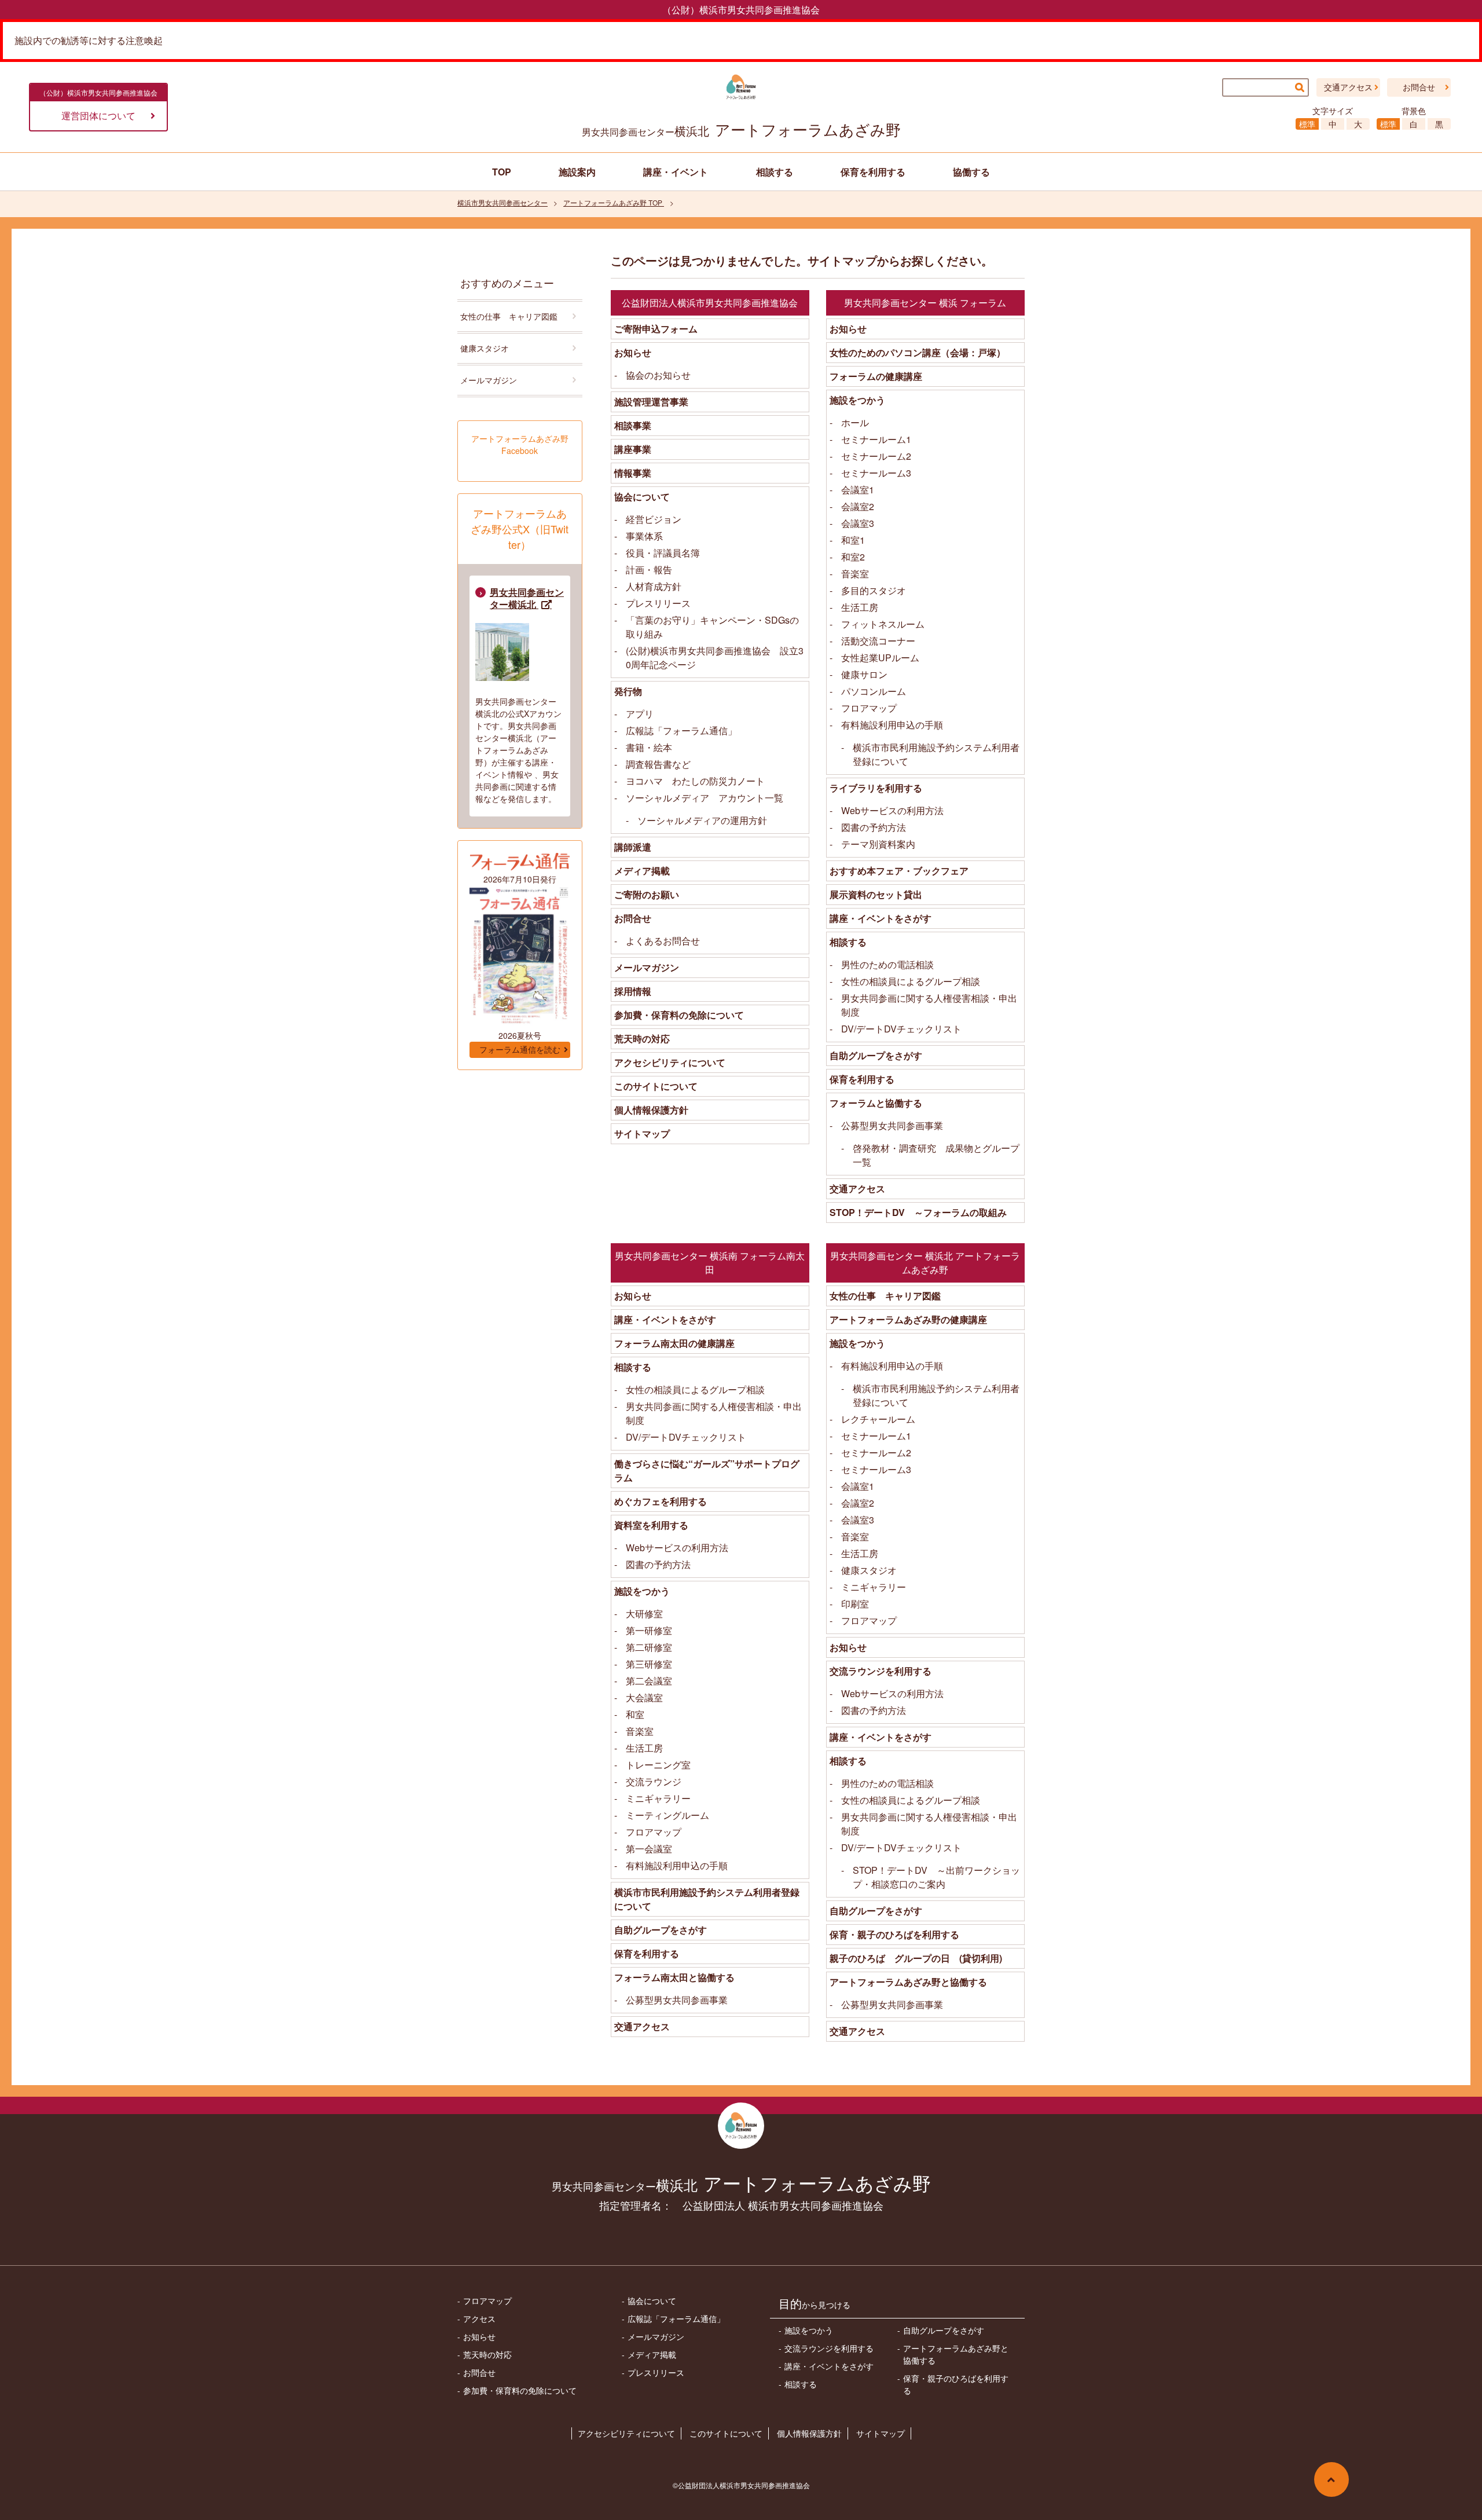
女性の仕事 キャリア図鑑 (885, 1296)
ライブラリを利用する (876, 788)
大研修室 (644, 1614)
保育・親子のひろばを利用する (894, 1934)
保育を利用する (862, 1079)
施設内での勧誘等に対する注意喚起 (89, 40)
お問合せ (1419, 87)
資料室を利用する (651, 1525)
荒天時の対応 (642, 1039)
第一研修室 (649, 1630)
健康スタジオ (869, 1570)
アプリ (640, 714)
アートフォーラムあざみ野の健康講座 (908, 1319)
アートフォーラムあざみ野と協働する (908, 1982)
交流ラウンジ (654, 1781)
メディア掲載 (642, 871)
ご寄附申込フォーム (656, 329)
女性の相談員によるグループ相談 (911, 981)
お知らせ (633, 352)
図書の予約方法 (874, 827)
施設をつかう (857, 400)
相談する (848, 942)
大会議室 (644, 1697)
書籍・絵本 (649, 747)
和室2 (853, 557)
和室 (635, 1714)
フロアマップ (869, 708)
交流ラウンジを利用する (881, 1671)
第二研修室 (649, 1647)
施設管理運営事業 (651, 402)
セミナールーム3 (876, 473)
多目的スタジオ (874, 590)
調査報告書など (658, 764)
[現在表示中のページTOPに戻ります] (1331, 2479)
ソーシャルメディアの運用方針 (702, 820)
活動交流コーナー (878, 641)
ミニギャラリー (658, 1798)
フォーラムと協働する (876, 1103)
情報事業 (633, 473)
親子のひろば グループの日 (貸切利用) (916, 1958)
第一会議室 (649, 1849)
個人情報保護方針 (651, 1110)
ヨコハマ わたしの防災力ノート (695, 781)
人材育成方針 (654, 586)
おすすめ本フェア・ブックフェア (899, 871)
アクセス (479, 2318)
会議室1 (858, 490)
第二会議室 (649, 1681)
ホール (855, 422)
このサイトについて (656, 1086)
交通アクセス (1348, 87)
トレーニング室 (658, 1765)
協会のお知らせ (658, 375)
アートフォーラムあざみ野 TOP (614, 202)
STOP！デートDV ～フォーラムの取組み (918, 1212)
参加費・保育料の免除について (679, 1015)
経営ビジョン (654, 519)
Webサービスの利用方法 (892, 810)
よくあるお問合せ (663, 941)
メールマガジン (647, 967)
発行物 (628, 691)
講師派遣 (633, 847)
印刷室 (855, 1604)
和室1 (853, 540)
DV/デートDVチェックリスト (901, 1029)
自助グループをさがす (876, 1055)
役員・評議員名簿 (663, 553)
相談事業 (633, 425)
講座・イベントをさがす (881, 918)
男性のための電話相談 (887, 964)
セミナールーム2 (876, 456)
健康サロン (864, 674)
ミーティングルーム (667, 1815)
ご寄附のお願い (647, 894)
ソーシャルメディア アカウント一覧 (705, 798)
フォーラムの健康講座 (876, 376)
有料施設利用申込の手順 (892, 725)
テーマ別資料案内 (878, 844)
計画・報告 (649, 569)
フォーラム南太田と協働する (674, 1977)
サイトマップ (642, 1133)
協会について (642, 497)
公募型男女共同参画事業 (892, 1125)
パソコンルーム (874, 691)
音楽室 (855, 574)
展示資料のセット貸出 (876, 894)
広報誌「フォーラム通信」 (681, 730)
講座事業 (633, 449)
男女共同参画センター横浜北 (527, 598)
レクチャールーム (878, 1419)
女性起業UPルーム (880, 658)
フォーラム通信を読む (520, 1050)
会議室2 (858, 506)
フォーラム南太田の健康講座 (674, 1343)
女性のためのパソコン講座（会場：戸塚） (918, 352)
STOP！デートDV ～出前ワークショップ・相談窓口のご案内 (936, 1877)
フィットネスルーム (883, 624)
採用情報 (633, 991)
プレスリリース (658, 603)
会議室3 (858, 523)
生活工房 (860, 607)
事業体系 (644, 536)
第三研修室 (649, 1664)
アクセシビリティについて (670, 1062)
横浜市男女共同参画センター (502, 202)
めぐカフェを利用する (661, 1501)
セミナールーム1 (876, 439)
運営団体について (98, 116)
